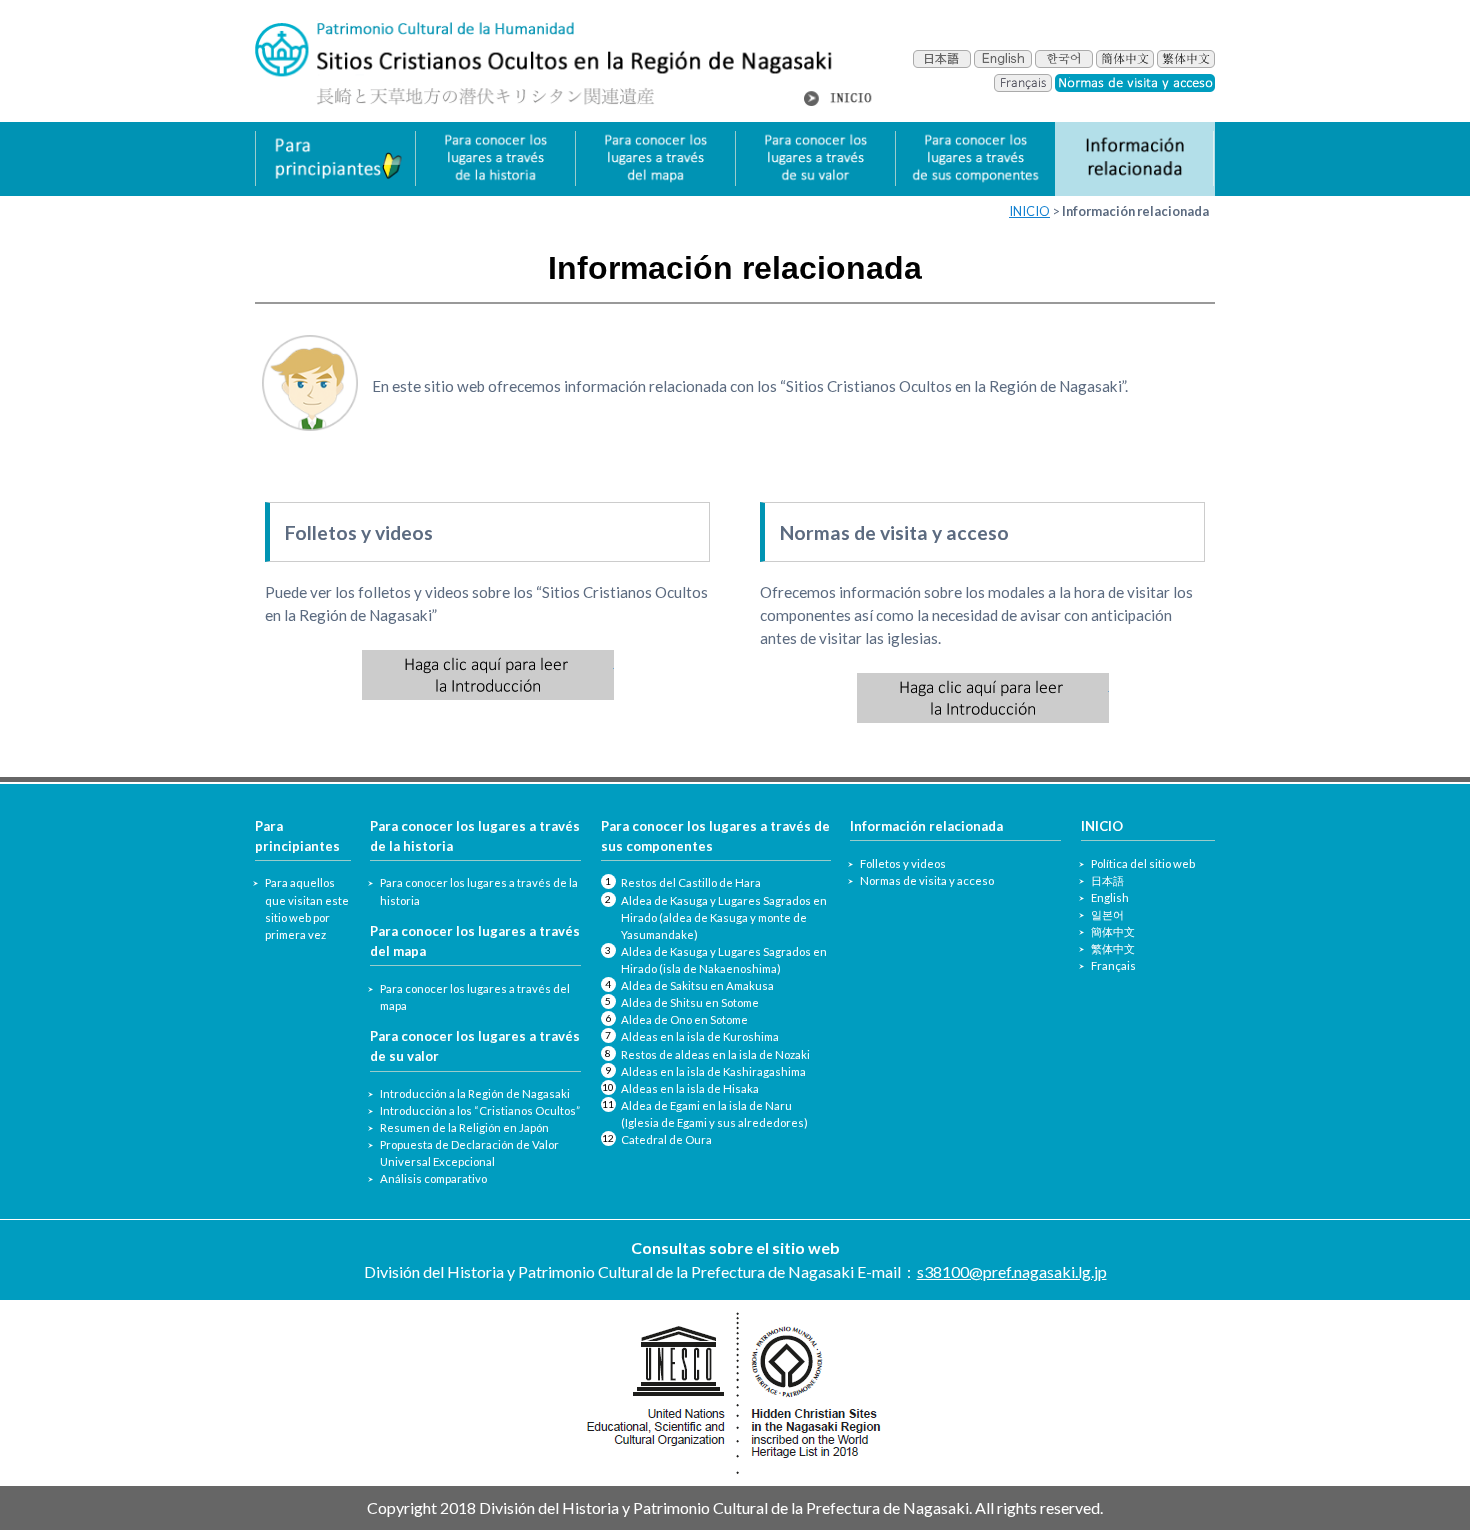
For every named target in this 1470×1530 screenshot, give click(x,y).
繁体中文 (1113, 948)
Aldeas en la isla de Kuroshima (700, 1036)
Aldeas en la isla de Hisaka (690, 1088)
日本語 (1107, 880)
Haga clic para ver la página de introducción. (488, 675)
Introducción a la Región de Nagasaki (475, 1093)
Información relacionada (926, 826)
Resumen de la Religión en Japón (464, 1127)
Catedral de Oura (666, 1139)
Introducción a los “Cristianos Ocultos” (480, 1110)
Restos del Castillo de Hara (691, 882)
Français (1113, 965)
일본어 (1107, 914)
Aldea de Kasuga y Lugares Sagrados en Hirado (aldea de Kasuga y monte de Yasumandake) (724, 917)
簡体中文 (1113, 931)
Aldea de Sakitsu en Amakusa (697, 985)
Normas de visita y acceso (927, 880)
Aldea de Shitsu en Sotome (690, 1002)
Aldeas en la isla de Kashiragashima (713, 1071)
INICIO (1029, 211)
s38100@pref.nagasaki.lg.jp (1012, 1271)
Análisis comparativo (433, 1178)
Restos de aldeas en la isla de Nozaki (715, 1054)
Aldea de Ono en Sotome (684, 1019)
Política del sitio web (1143, 863)
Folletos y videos (903, 863)
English (1110, 897)
